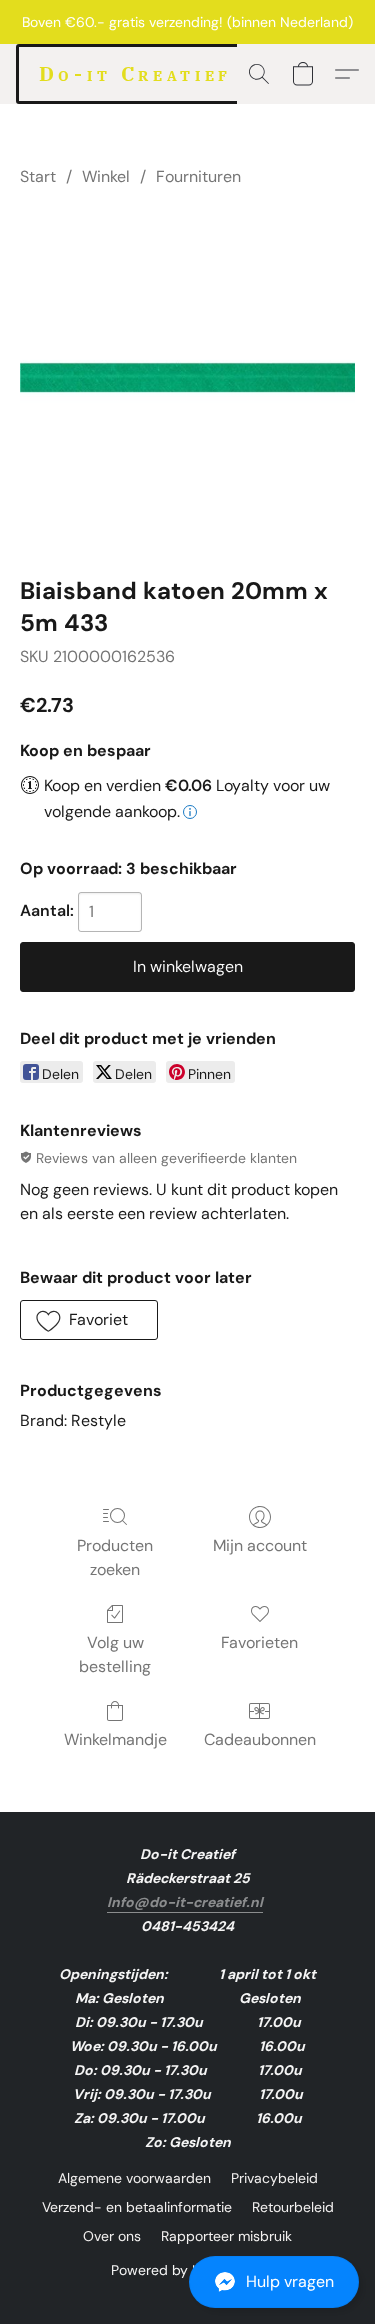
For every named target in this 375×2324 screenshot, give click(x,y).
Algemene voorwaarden (134, 2178)
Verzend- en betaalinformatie (137, 2207)
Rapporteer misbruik (226, 2236)
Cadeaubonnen (260, 1739)
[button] (187, 2282)
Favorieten (259, 1642)
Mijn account (260, 1545)
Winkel (106, 176)
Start (38, 176)
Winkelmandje (115, 1739)
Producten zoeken (115, 1557)
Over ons (112, 2236)
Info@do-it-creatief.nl (185, 1902)
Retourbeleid (293, 2207)
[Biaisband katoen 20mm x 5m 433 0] (187, 377)
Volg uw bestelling (115, 1654)
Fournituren (198, 176)
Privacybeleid (274, 2178)
